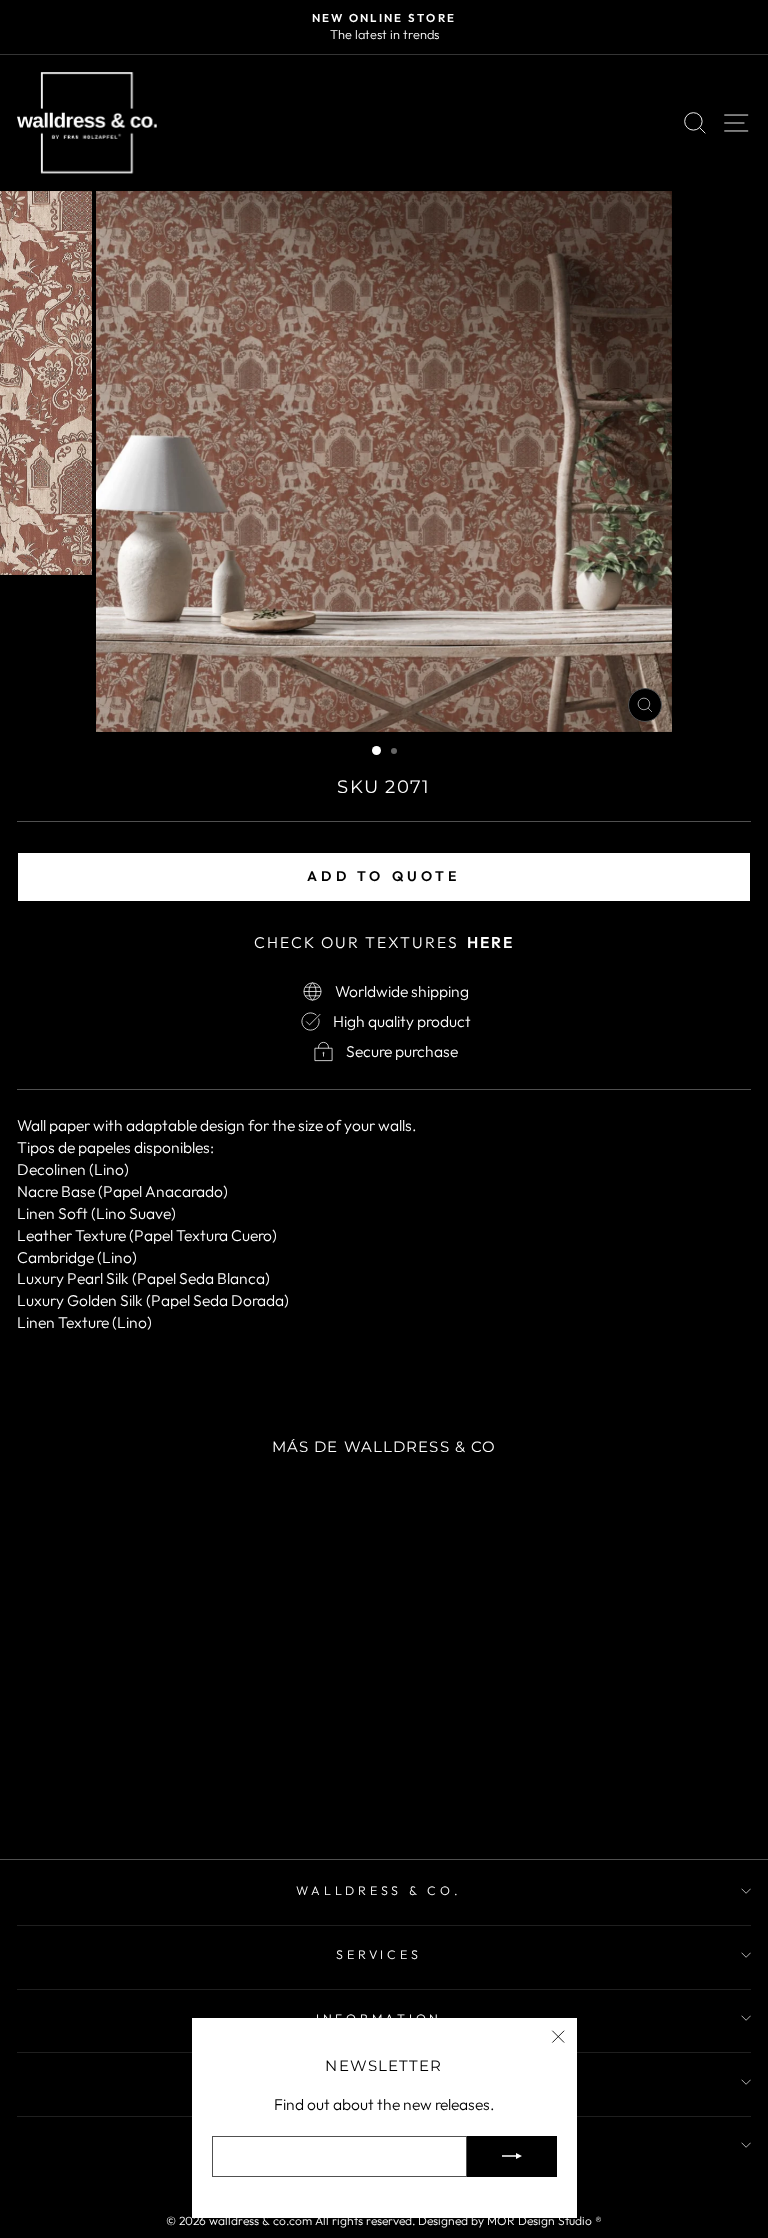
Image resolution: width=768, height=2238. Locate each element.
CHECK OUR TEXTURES (384, 942)
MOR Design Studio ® (544, 2220)
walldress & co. (378, 1890)
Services (378, 1954)
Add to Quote (383, 876)
